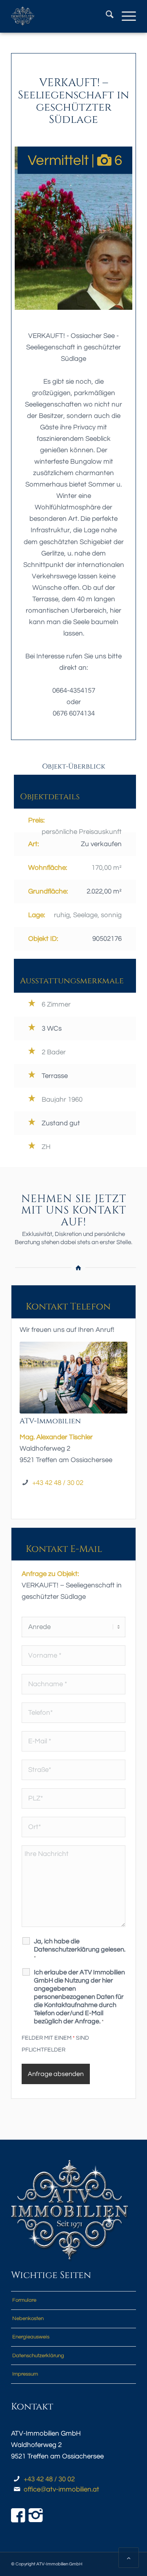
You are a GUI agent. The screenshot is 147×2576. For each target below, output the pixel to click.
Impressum (25, 2374)
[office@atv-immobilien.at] (17, 2490)
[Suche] (106, 16)
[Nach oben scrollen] (129, 2558)
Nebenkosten (28, 2318)
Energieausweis (31, 2337)
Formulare (24, 2300)
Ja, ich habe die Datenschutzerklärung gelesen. (80, 1949)
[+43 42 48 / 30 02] (17, 2479)
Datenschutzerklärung (38, 2356)
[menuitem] (106, 16)
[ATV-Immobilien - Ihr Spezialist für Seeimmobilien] (61, 16)
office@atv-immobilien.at (61, 2489)
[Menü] (125, 16)
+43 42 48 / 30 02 (58, 1483)
